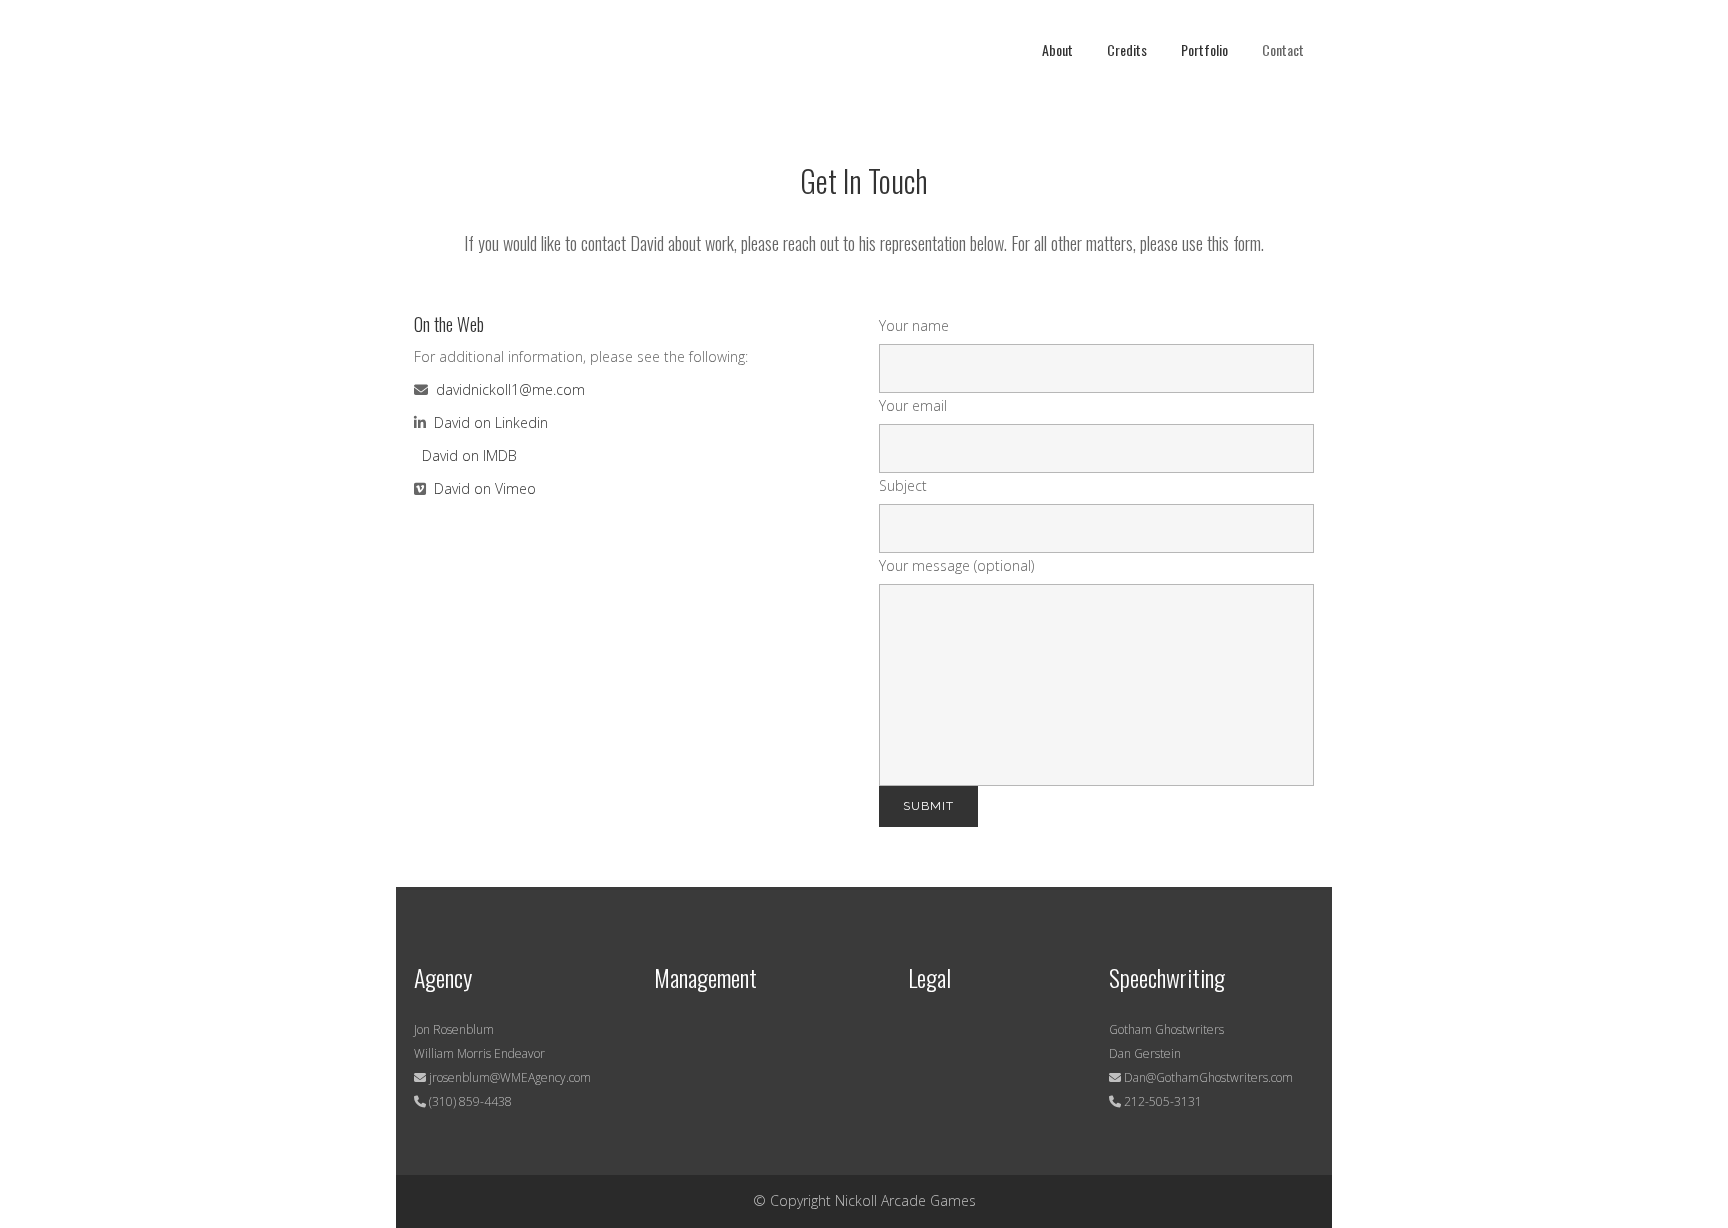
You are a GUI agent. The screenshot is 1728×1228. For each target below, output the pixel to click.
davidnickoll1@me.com (508, 389)
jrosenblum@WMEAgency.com (508, 1077)
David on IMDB (469, 455)
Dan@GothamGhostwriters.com (1208, 1077)
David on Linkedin (491, 422)
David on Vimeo (485, 488)
